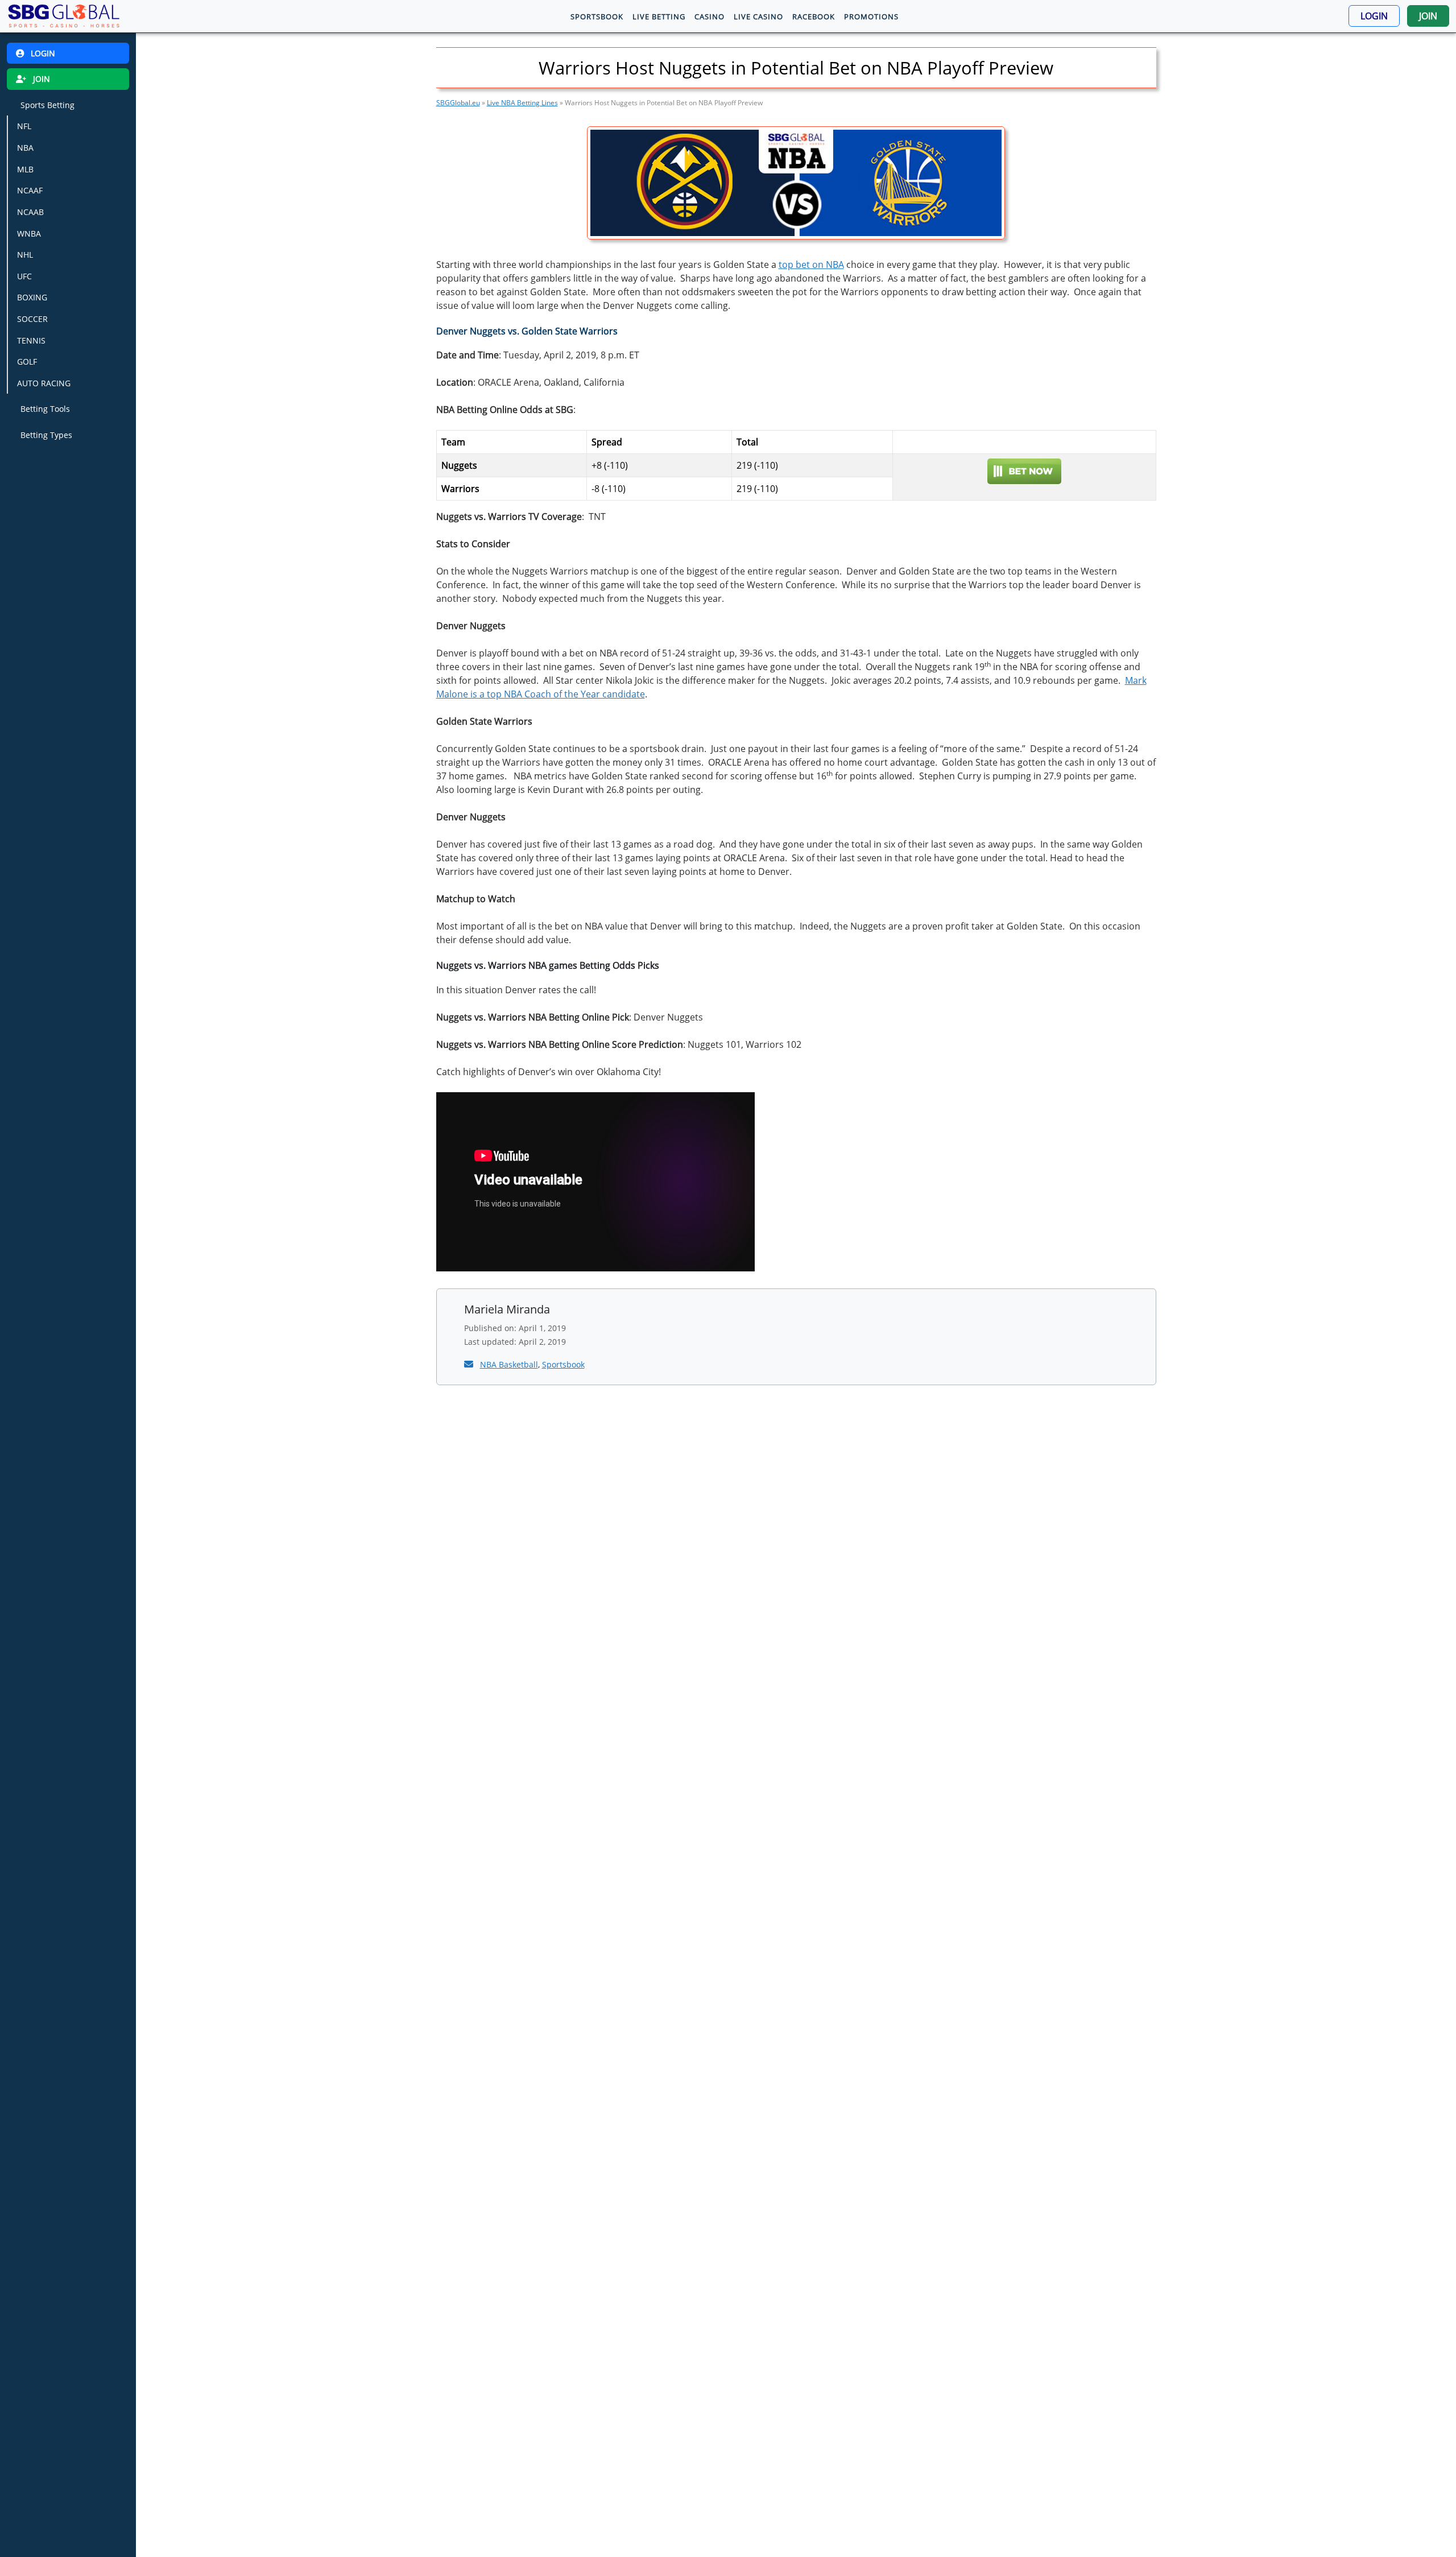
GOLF (27, 362)
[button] (1374, 16)
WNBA (29, 234)
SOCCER (32, 319)
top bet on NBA (811, 265)
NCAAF (30, 191)
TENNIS (31, 340)
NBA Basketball (509, 1364)
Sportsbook (563, 1364)
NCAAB (30, 212)
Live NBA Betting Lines (522, 103)
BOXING (32, 298)
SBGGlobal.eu (458, 103)
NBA (25, 148)
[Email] (470, 1364)
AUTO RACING (44, 383)
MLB (25, 169)
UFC (24, 276)
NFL (24, 127)
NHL (25, 255)
